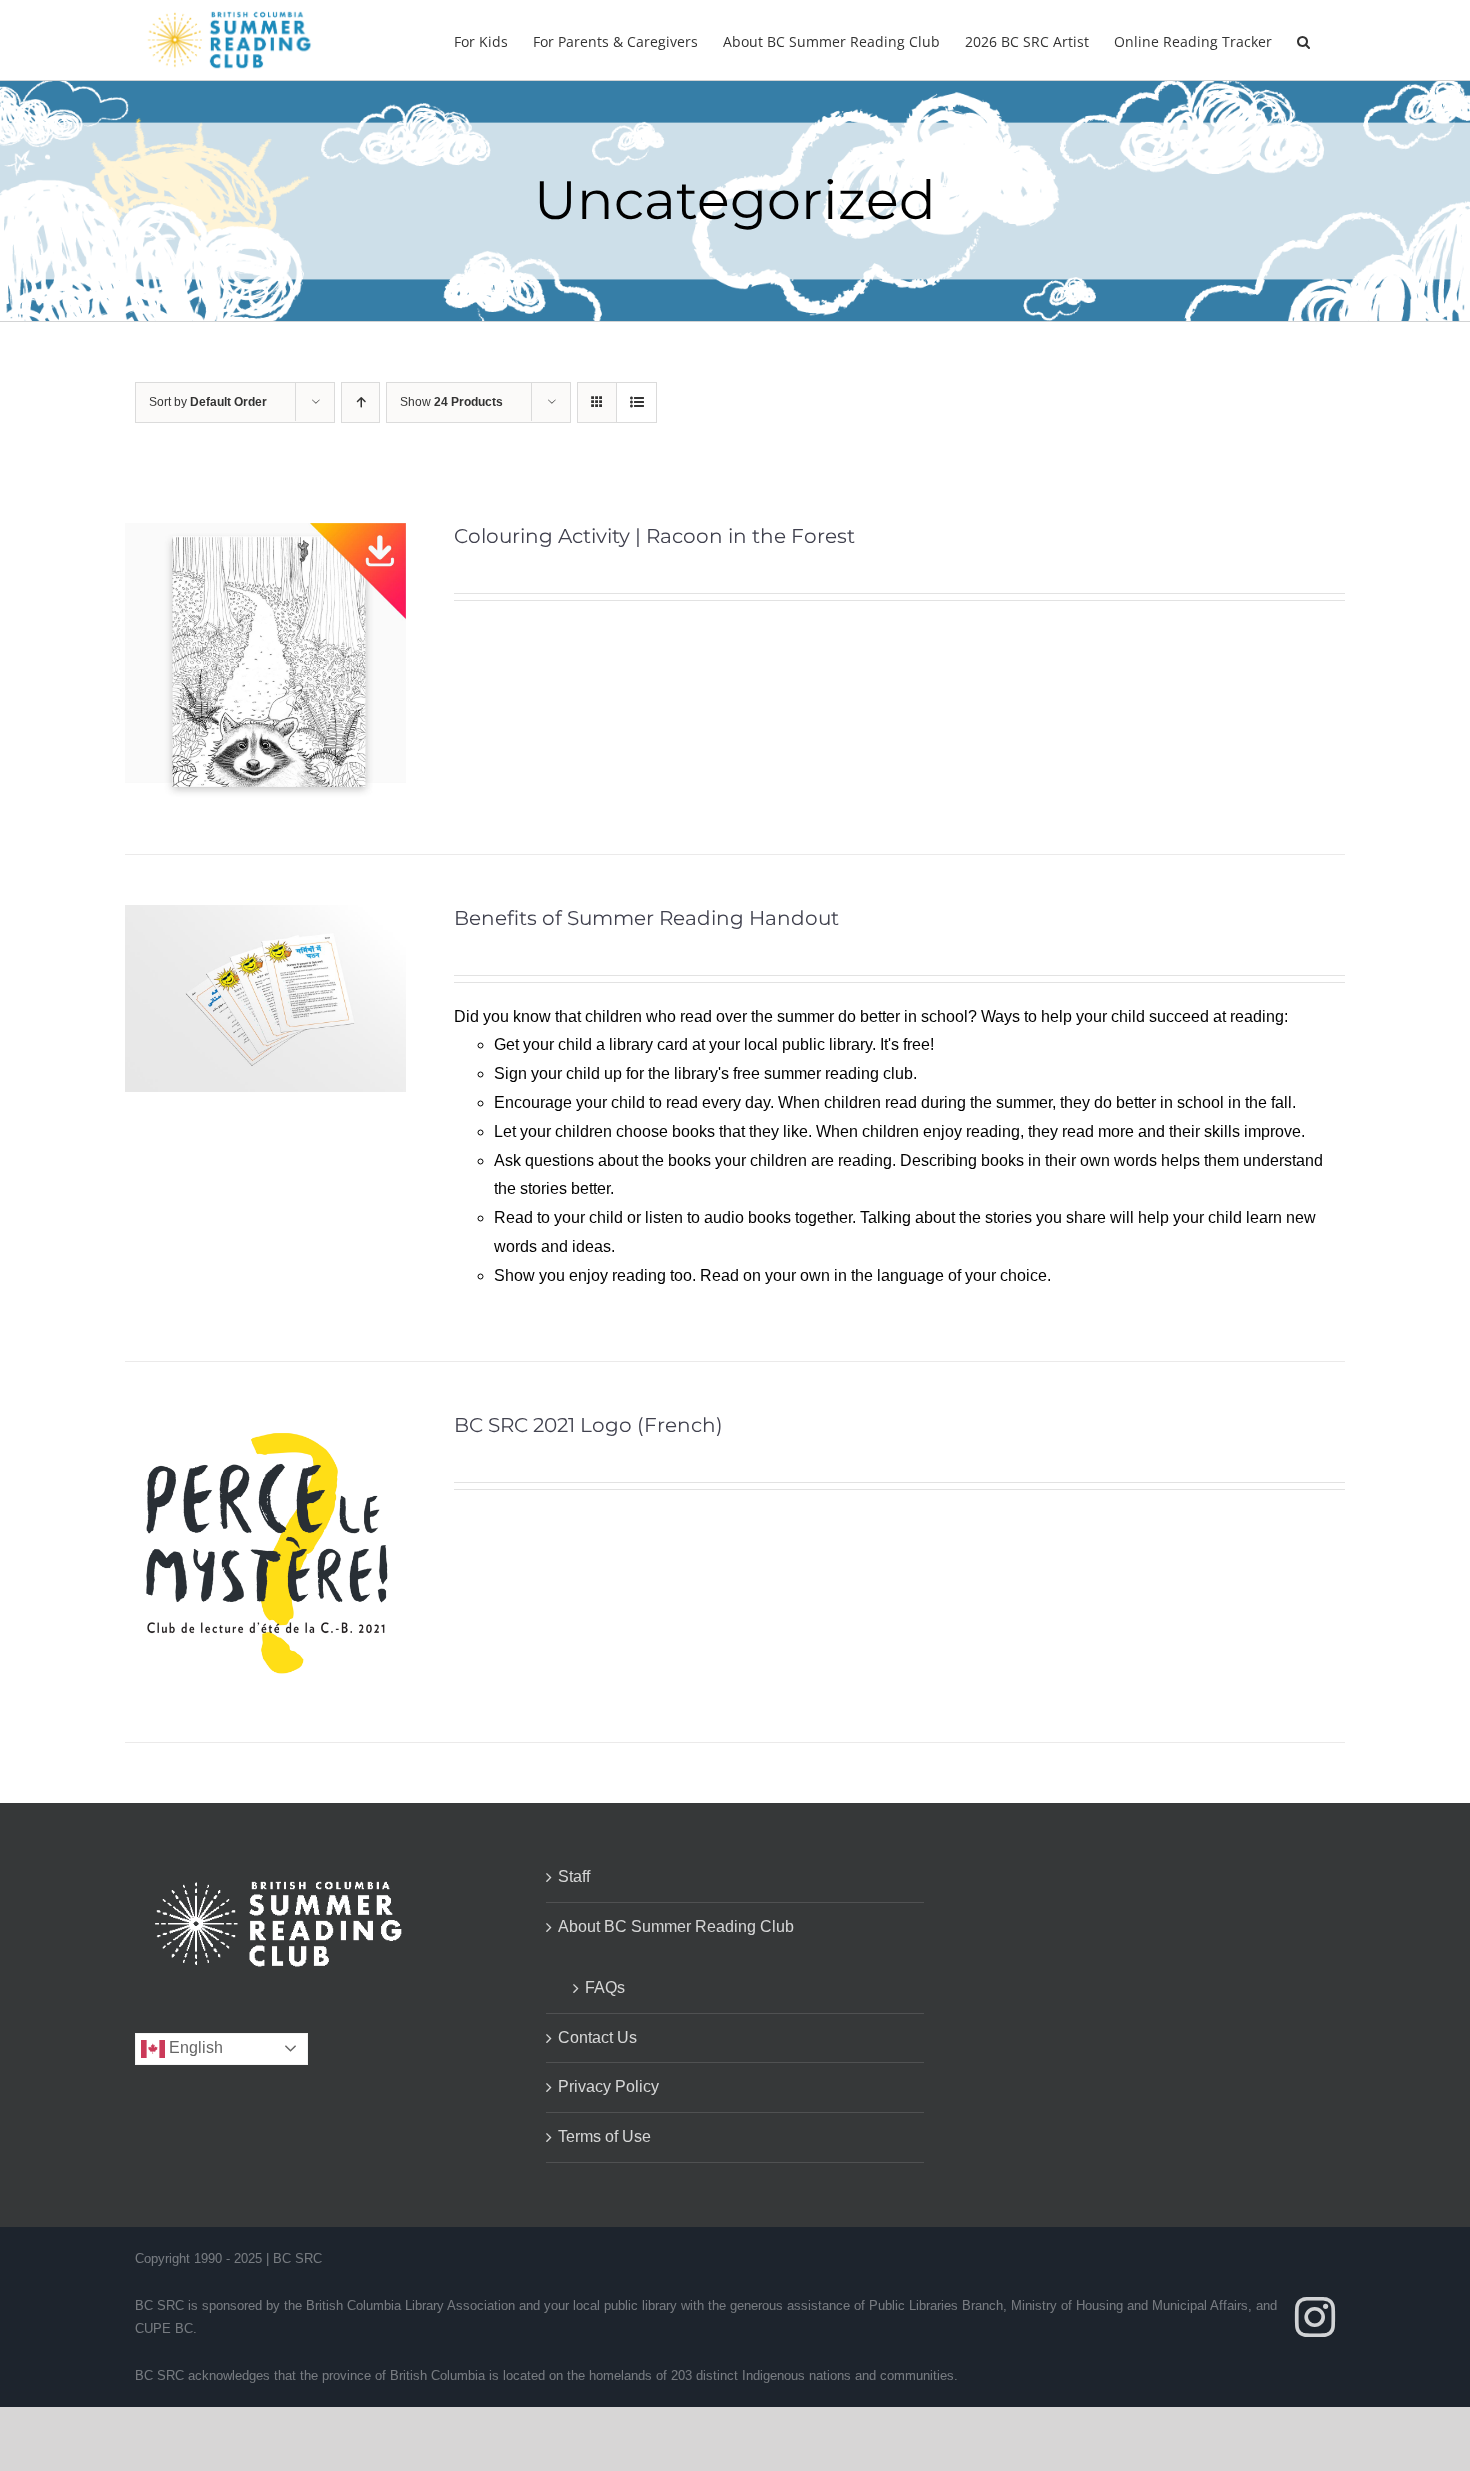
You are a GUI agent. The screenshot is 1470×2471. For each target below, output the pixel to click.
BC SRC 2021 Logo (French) (588, 1425)
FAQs (605, 1987)
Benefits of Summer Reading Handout (646, 918)
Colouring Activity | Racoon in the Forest (654, 536)
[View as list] (636, 402)
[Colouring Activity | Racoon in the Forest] (265, 536)
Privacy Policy (608, 2086)
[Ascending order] (360, 402)
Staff (574, 1876)
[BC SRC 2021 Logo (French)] (265, 1425)
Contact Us (597, 2037)
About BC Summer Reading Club (676, 1926)
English (194, 2047)
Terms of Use (604, 2136)
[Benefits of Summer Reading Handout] (265, 918)
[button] (1303, 40)
